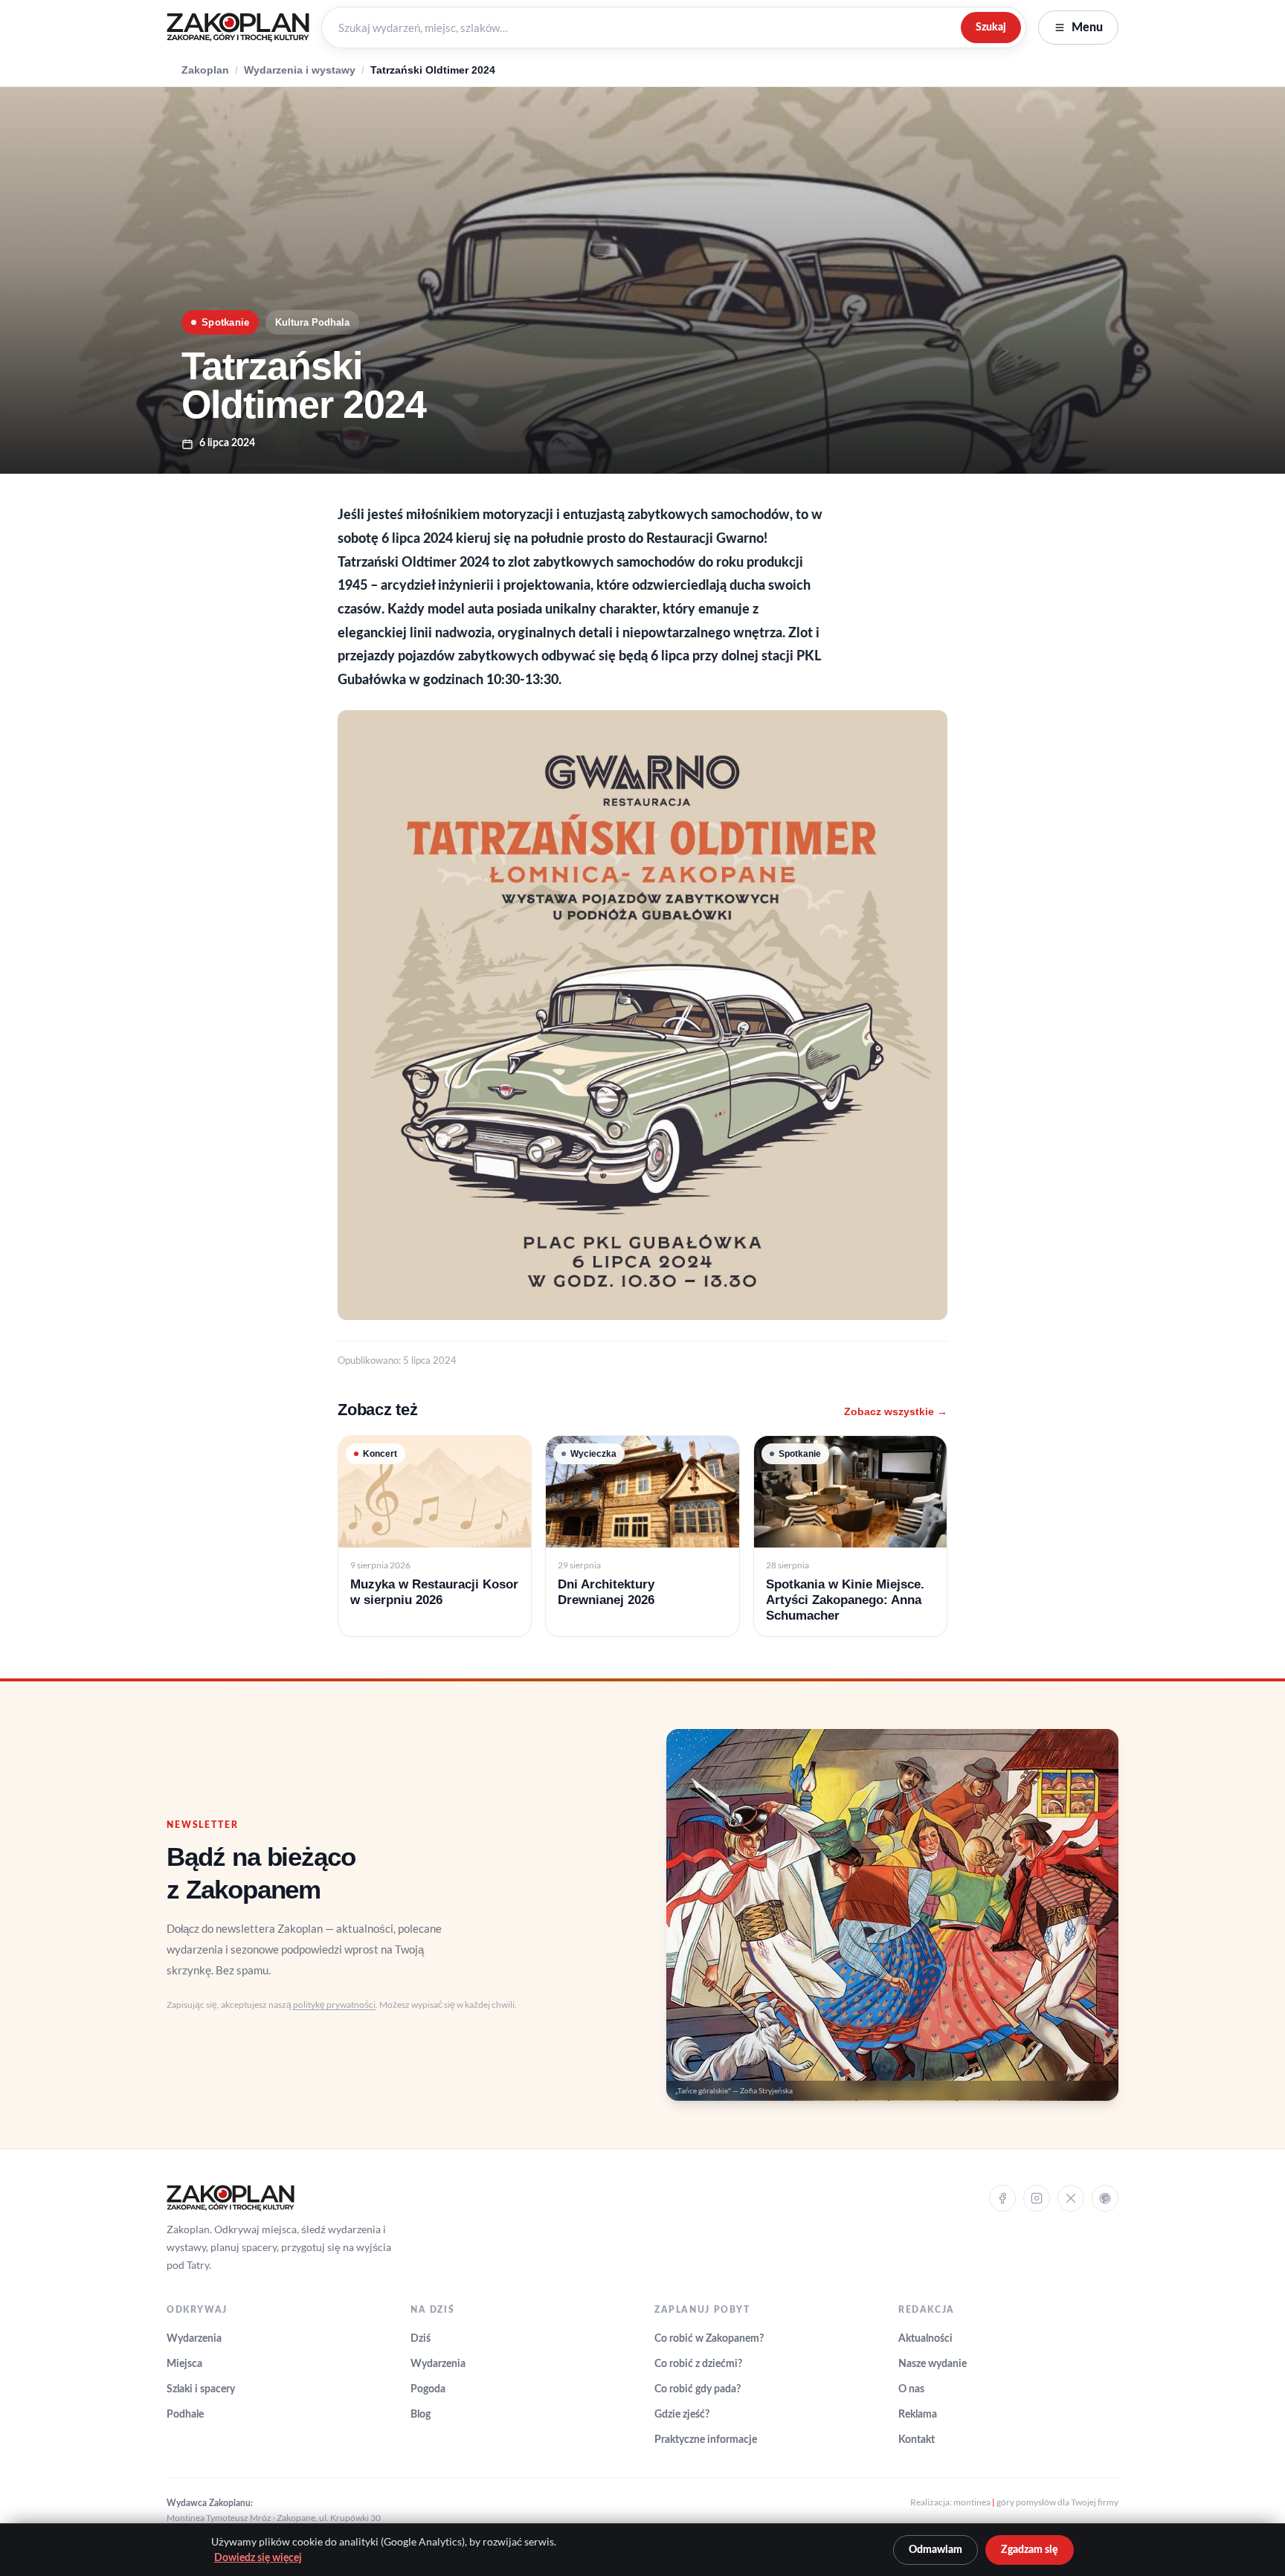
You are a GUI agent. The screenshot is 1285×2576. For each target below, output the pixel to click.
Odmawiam (935, 2550)
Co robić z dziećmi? (698, 2364)
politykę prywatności (334, 2005)
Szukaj (991, 27)
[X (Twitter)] (1071, 2198)
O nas (911, 2389)
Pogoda (428, 2389)
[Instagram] (1037, 2198)
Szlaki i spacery (201, 2389)
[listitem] (435, 1536)
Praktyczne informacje (706, 2440)
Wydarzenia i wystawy (300, 70)
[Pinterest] (1105, 2198)
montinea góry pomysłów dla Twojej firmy (1036, 2502)
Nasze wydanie (933, 2364)
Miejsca (184, 2364)
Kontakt (917, 2440)
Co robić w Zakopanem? (709, 2339)
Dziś (421, 2339)
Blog (421, 2415)
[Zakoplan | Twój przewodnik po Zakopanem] (238, 28)
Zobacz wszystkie (896, 1411)
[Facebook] (1002, 2198)
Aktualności (925, 2339)
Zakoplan (205, 70)
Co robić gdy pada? (698, 2389)
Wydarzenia (194, 2339)
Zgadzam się (1030, 2550)
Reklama (918, 2415)
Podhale (185, 2415)
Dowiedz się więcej (258, 2558)
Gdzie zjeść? (682, 2415)
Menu (1087, 28)
